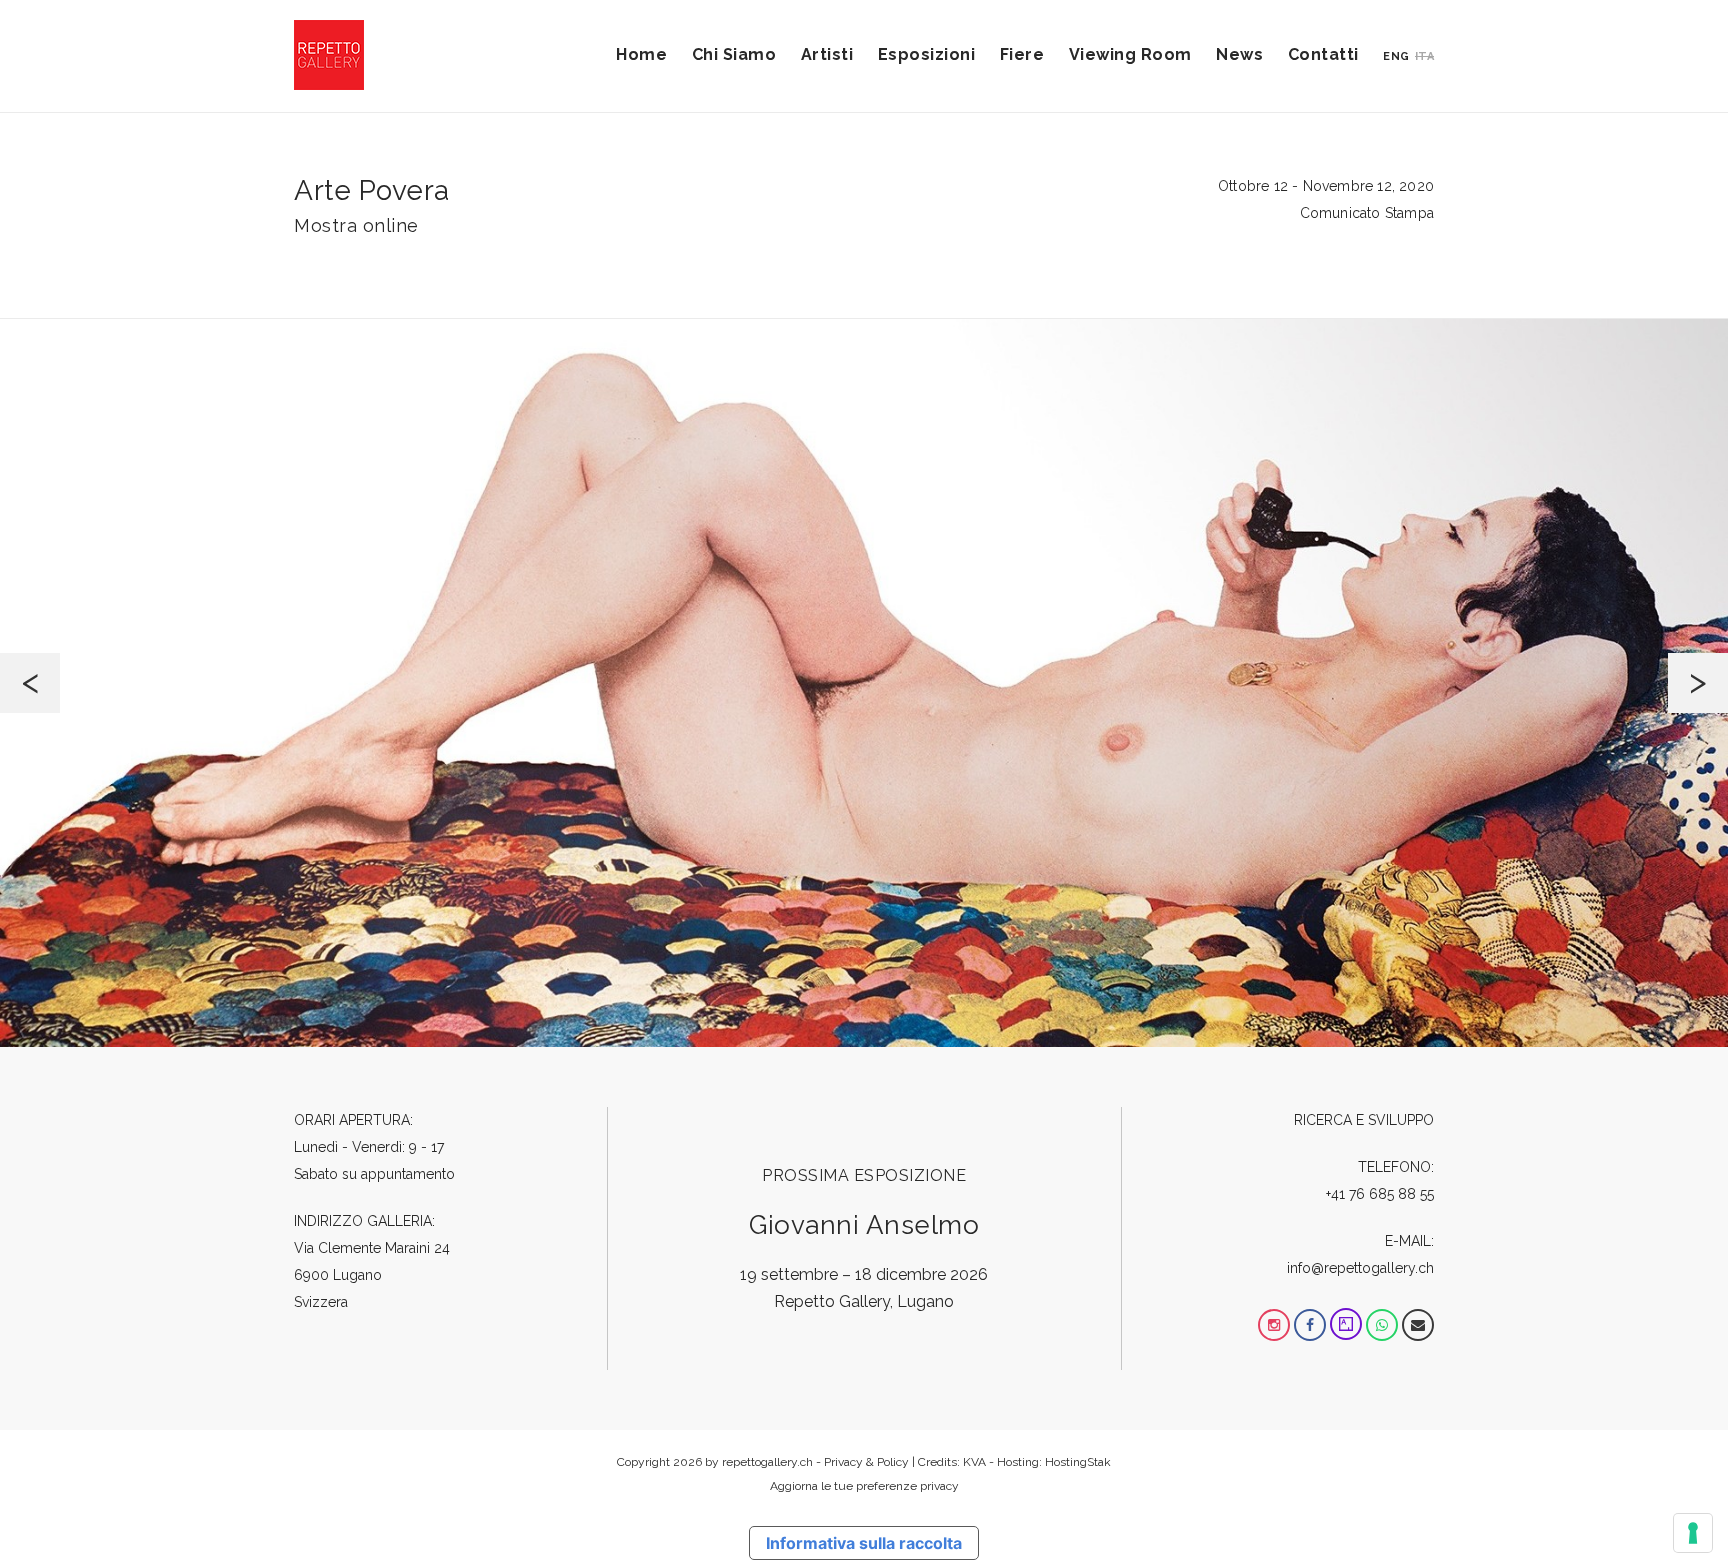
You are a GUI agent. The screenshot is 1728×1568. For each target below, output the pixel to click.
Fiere (1022, 54)
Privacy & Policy (866, 1462)
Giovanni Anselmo (864, 1225)
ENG (1396, 56)
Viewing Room (1130, 54)
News (1239, 54)
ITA (1425, 56)
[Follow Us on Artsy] (1346, 1325)
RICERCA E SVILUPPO (1364, 1120)
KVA (974, 1462)
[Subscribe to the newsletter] (1418, 1325)
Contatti (1323, 54)
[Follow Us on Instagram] (1274, 1325)
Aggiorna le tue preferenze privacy (864, 1486)
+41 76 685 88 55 (1380, 1194)
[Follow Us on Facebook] (1310, 1325)
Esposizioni (927, 54)
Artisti (827, 54)
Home (641, 54)
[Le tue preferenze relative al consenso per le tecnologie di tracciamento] (1693, 1533)
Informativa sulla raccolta (864, 1543)
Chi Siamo (734, 54)
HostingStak (1078, 1462)
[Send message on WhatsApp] (1382, 1325)
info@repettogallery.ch (1360, 1268)
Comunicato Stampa (1367, 213)
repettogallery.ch (767, 1462)
